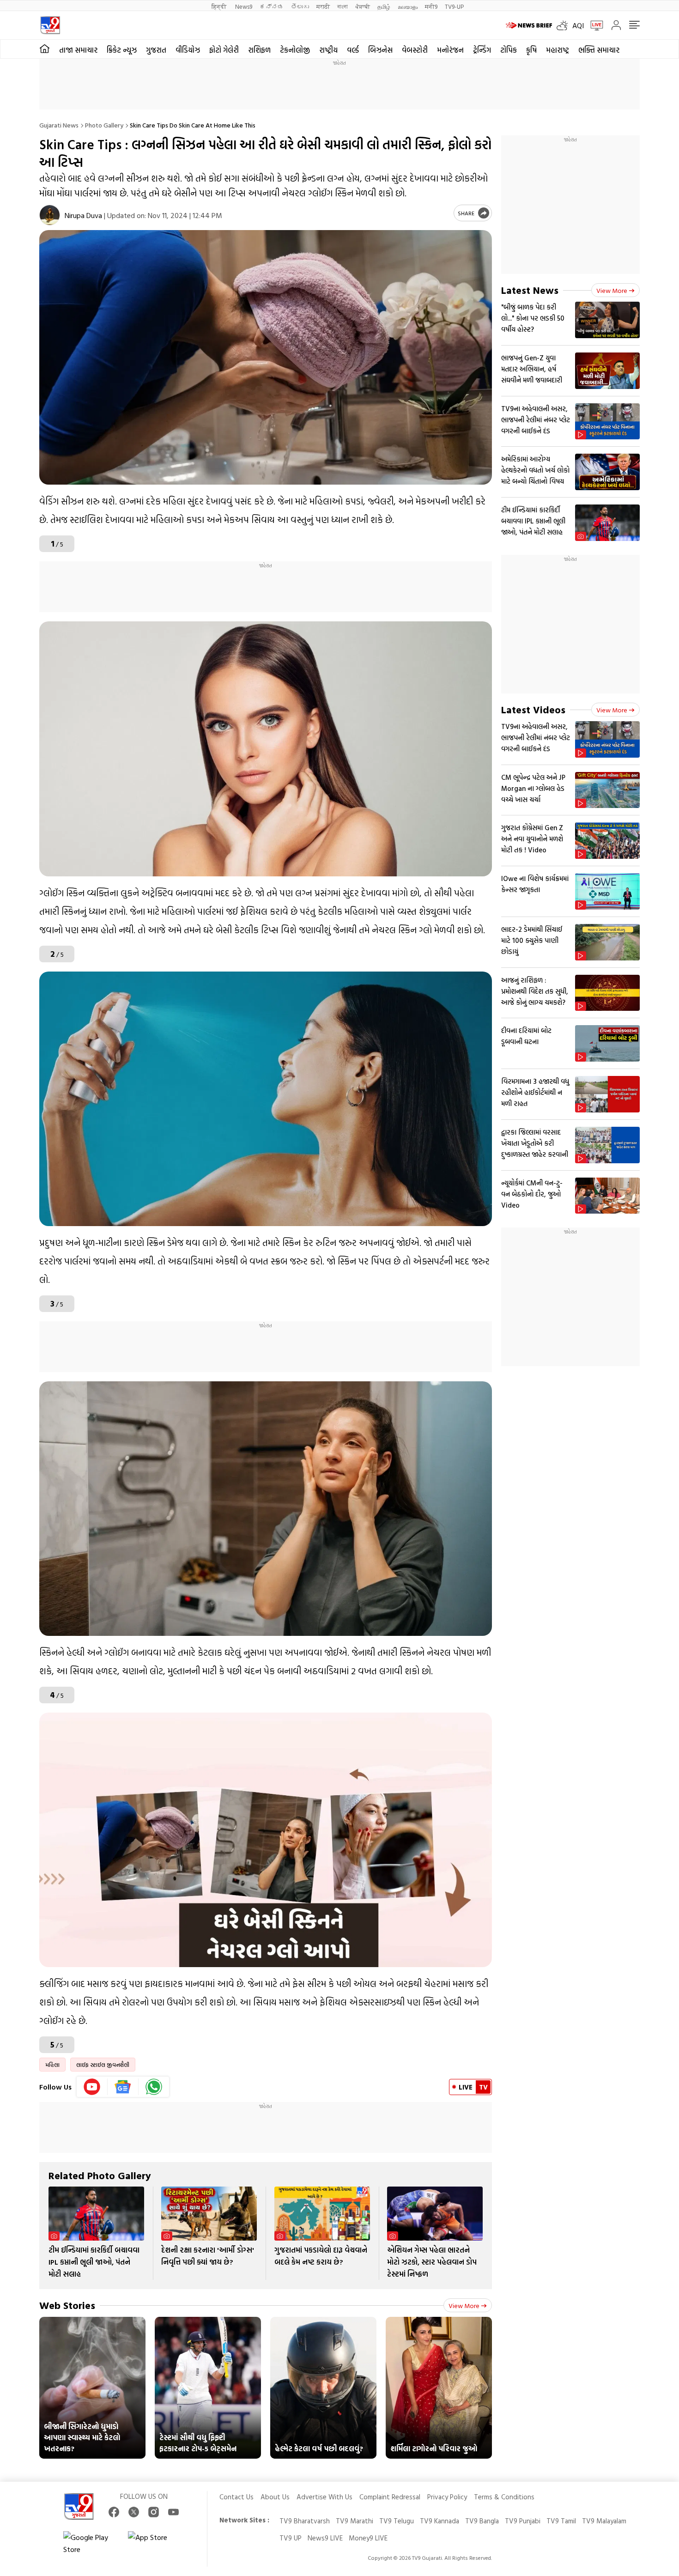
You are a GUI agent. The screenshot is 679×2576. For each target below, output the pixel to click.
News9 (244, 6)
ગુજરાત (156, 50)
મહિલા (52, 2065)
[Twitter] (134, 2512)
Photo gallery (104, 125)
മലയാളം (408, 6)
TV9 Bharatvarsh (305, 2521)
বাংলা (343, 6)
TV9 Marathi (355, 2521)
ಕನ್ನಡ (272, 6)
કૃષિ (531, 50)
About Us (275, 2497)
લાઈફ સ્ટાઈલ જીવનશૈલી (103, 2065)
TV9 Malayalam (604, 2521)
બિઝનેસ (380, 50)
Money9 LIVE (368, 2538)
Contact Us (236, 2497)
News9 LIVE (325, 2538)
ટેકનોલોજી (295, 50)
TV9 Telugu (397, 2521)
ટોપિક (509, 50)
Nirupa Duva (83, 215)
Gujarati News (59, 125)
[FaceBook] (114, 2512)
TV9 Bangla (482, 2521)
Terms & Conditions (504, 2497)
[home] (45, 49)
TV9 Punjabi (523, 2521)
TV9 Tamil (561, 2521)
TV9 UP (291, 2538)
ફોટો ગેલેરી (224, 50)
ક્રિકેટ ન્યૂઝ (122, 50)
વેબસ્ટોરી (415, 50)
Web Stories (67, 2305)
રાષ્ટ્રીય (328, 50)
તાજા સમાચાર (78, 50)
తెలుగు (300, 6)
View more (464, 2306)
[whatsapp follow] (154, 2087)
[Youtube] (92, 2087)
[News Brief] (529, 25)
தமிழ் (384, 6)
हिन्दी (220, 6)
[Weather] (564, 25)
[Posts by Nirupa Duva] (50, 215)
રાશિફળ (259, 50)
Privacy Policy (447, 2497)
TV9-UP (454, 6)
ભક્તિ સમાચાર (599, 50)
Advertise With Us (324, 2497)
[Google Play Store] (91, 2543)
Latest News (530, 290)
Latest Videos (533, 709)
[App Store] (156, 2543)
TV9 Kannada (440, 2521)
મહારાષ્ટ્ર (558, 50)
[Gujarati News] (50, 25)
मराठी (323, 6)
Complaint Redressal (390, 2497)
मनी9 (431, 6)
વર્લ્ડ (353, 50)
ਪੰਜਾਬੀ (363, 6)
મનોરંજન (450, 50)
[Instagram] (154, 2512)
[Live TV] (594, 25)
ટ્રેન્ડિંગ (482, 50)
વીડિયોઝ (188, 50)
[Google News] (123, 2087)
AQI (578, 25)
